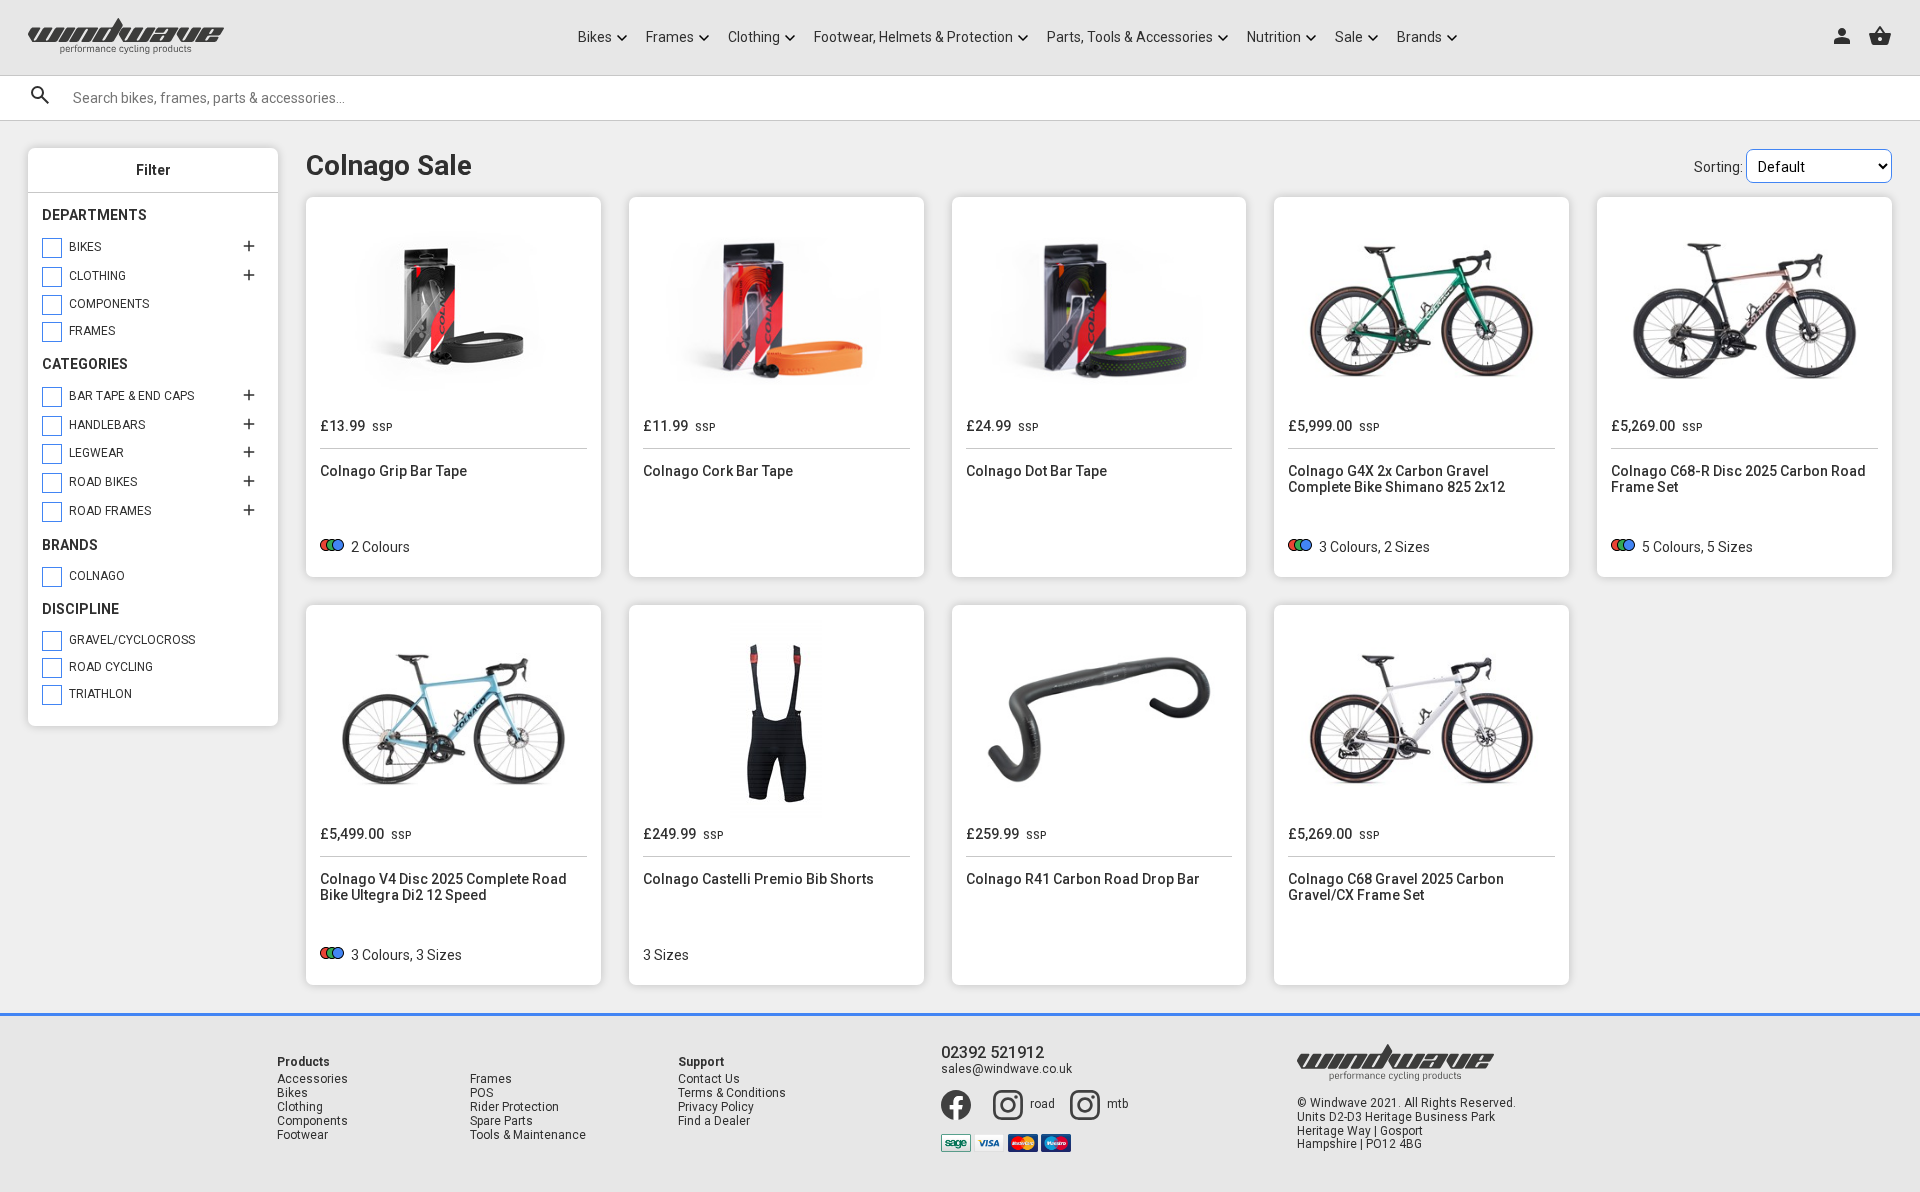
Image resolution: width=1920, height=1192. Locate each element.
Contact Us (709, 1079)
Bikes (292, 1093)
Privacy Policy (716, 1107)
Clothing (300, 1107)
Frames (491, 1079)
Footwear (302, 1135)
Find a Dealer (714, 1121)
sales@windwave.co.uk (1006, 1069)
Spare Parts (501, 1121)
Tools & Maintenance (528, 1135)
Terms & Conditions (732, 1093)
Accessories (312, 1079)
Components (312, 1121)
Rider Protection (514, 1107)
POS (481, 1093)
